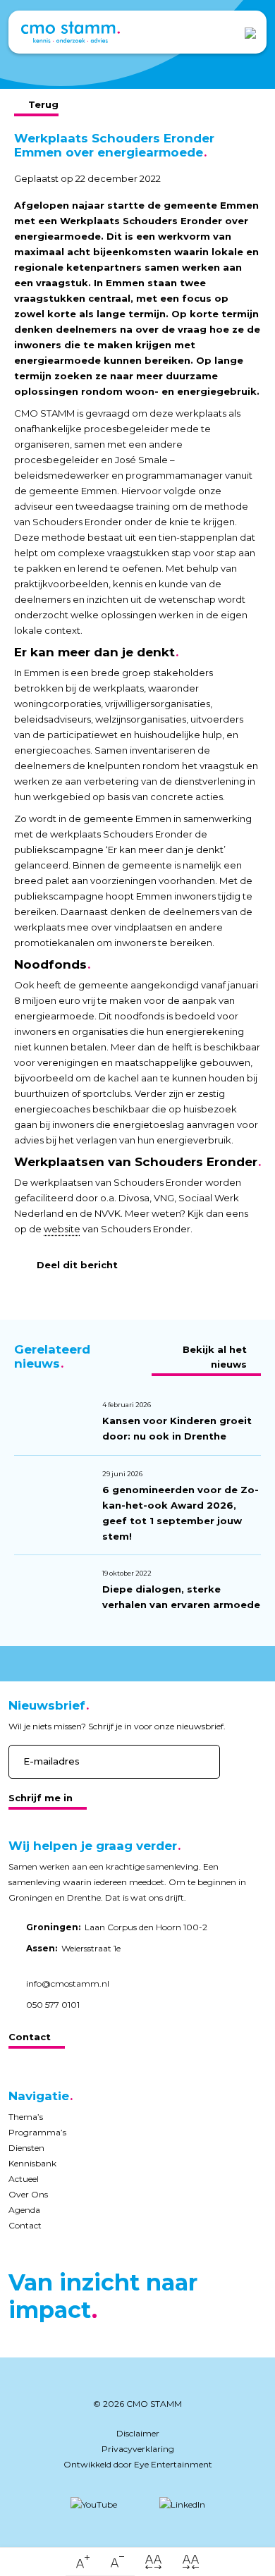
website (62, 1229)
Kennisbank (32, 2163)
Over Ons (28, 2194)
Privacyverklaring (138, 2449)
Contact (30, 2037)
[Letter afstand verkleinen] (191, 2562)
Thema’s (26, 2117)
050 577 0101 (53, 2005)
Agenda (24, 2210)
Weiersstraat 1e (73, 1948)
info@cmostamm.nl (68, 1983)
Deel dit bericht (77, 1265)
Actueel (24, 2179)
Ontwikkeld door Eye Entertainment (138, 2464)
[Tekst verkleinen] (117, 2562)
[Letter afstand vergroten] (153, 2562)
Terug (43, 104)
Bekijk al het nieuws (215, 1357)
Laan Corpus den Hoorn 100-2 (117, 1927)
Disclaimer (138, 2433)
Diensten (26, 2148)
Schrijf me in (41, 1798)
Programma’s (37, 2132)
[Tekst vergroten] (83, 2562)
